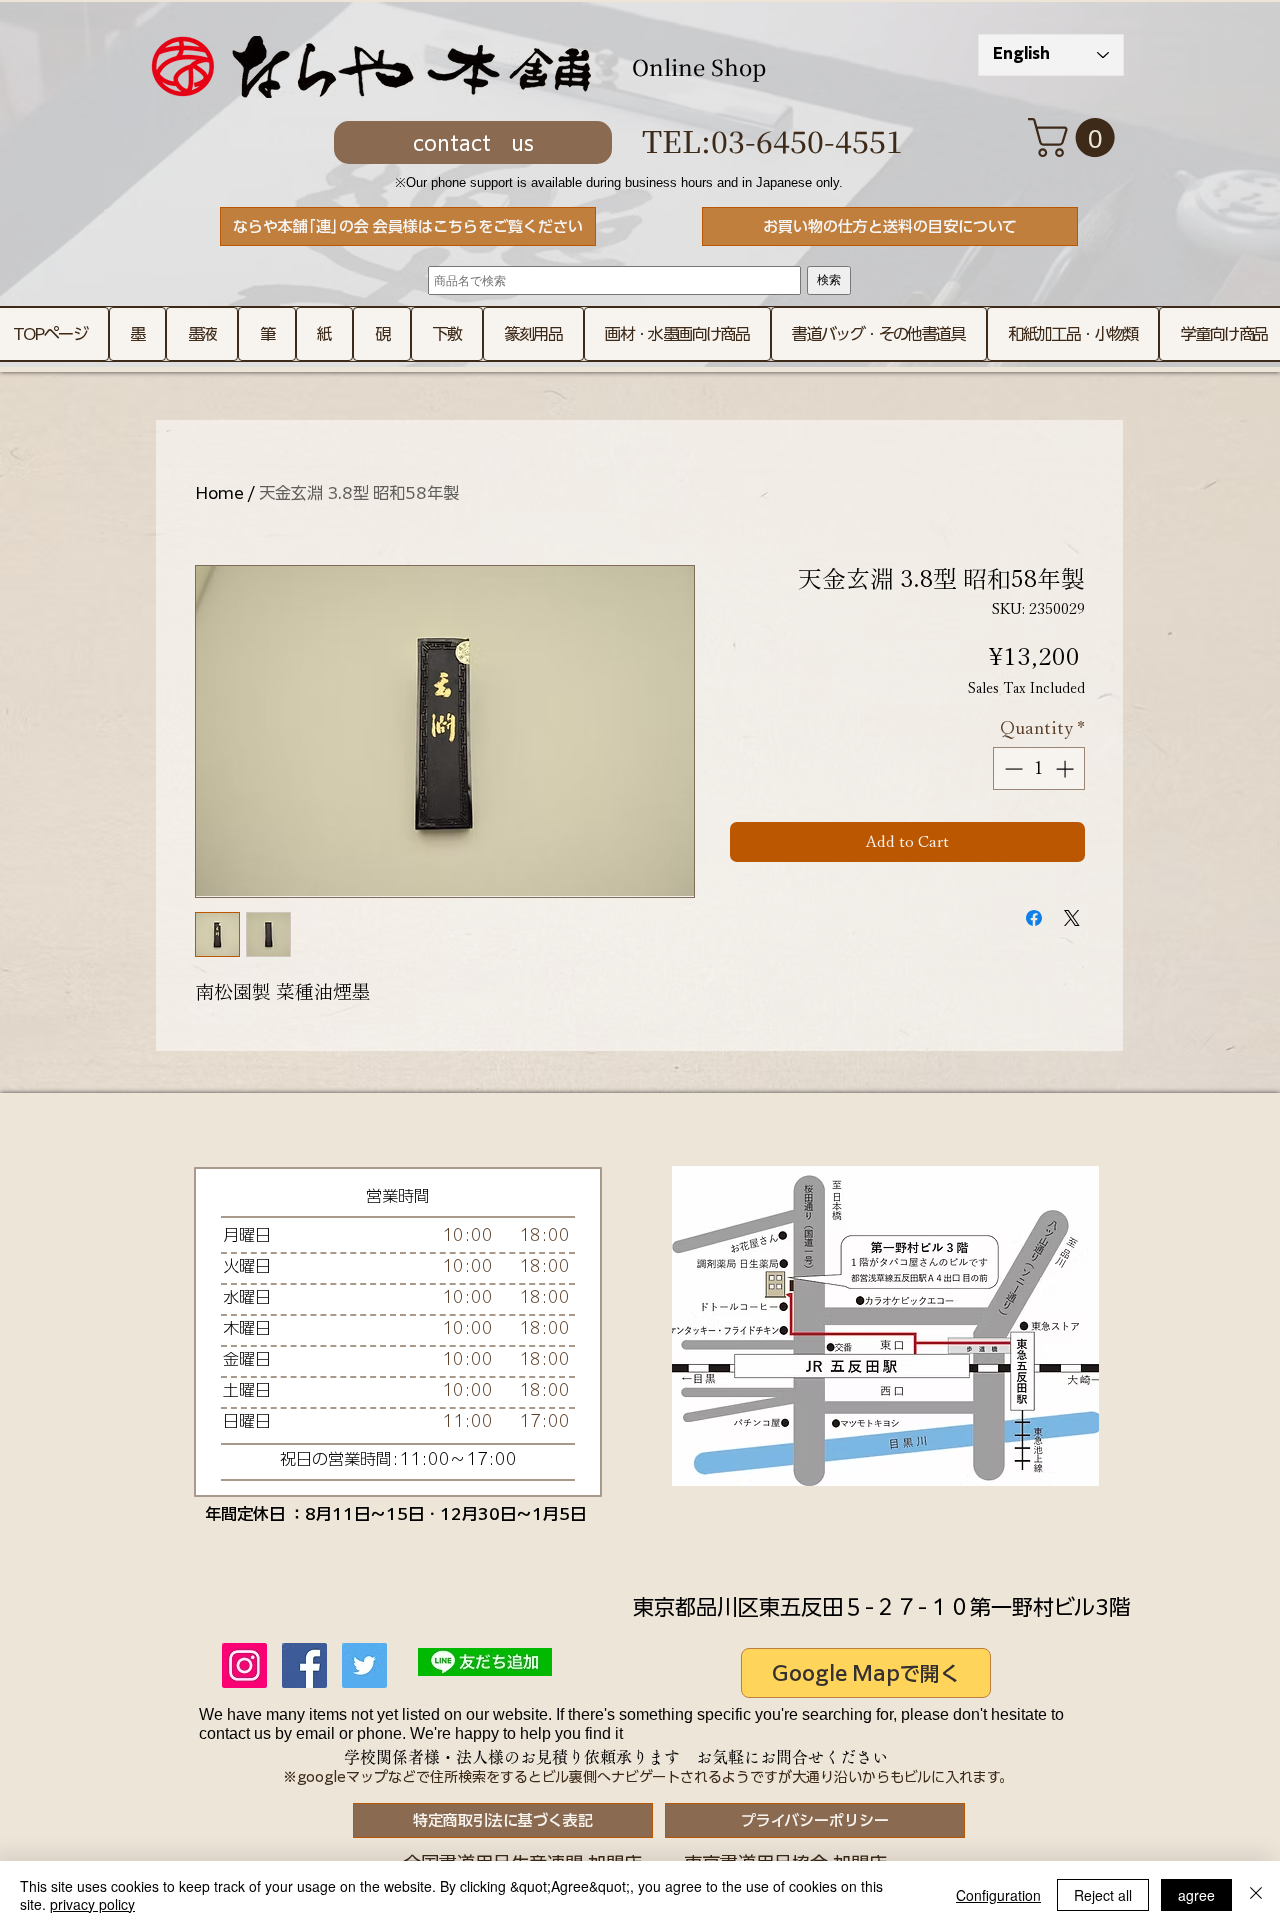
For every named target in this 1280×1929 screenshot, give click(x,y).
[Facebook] (304, 1665)
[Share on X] (1072, 918)
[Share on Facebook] (1034, 918)
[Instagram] (244, 1665)
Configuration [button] (998, 1895)
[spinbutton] (1039, 768)
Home (219, 493)
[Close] (1256, 1895)
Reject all (1103, 1895)
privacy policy (92, 1904)
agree (1196, 1895)
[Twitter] (364, 1665)
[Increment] (1066, 768)
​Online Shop (699, 66)
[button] (1076, 137)
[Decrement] (1011, 768)
